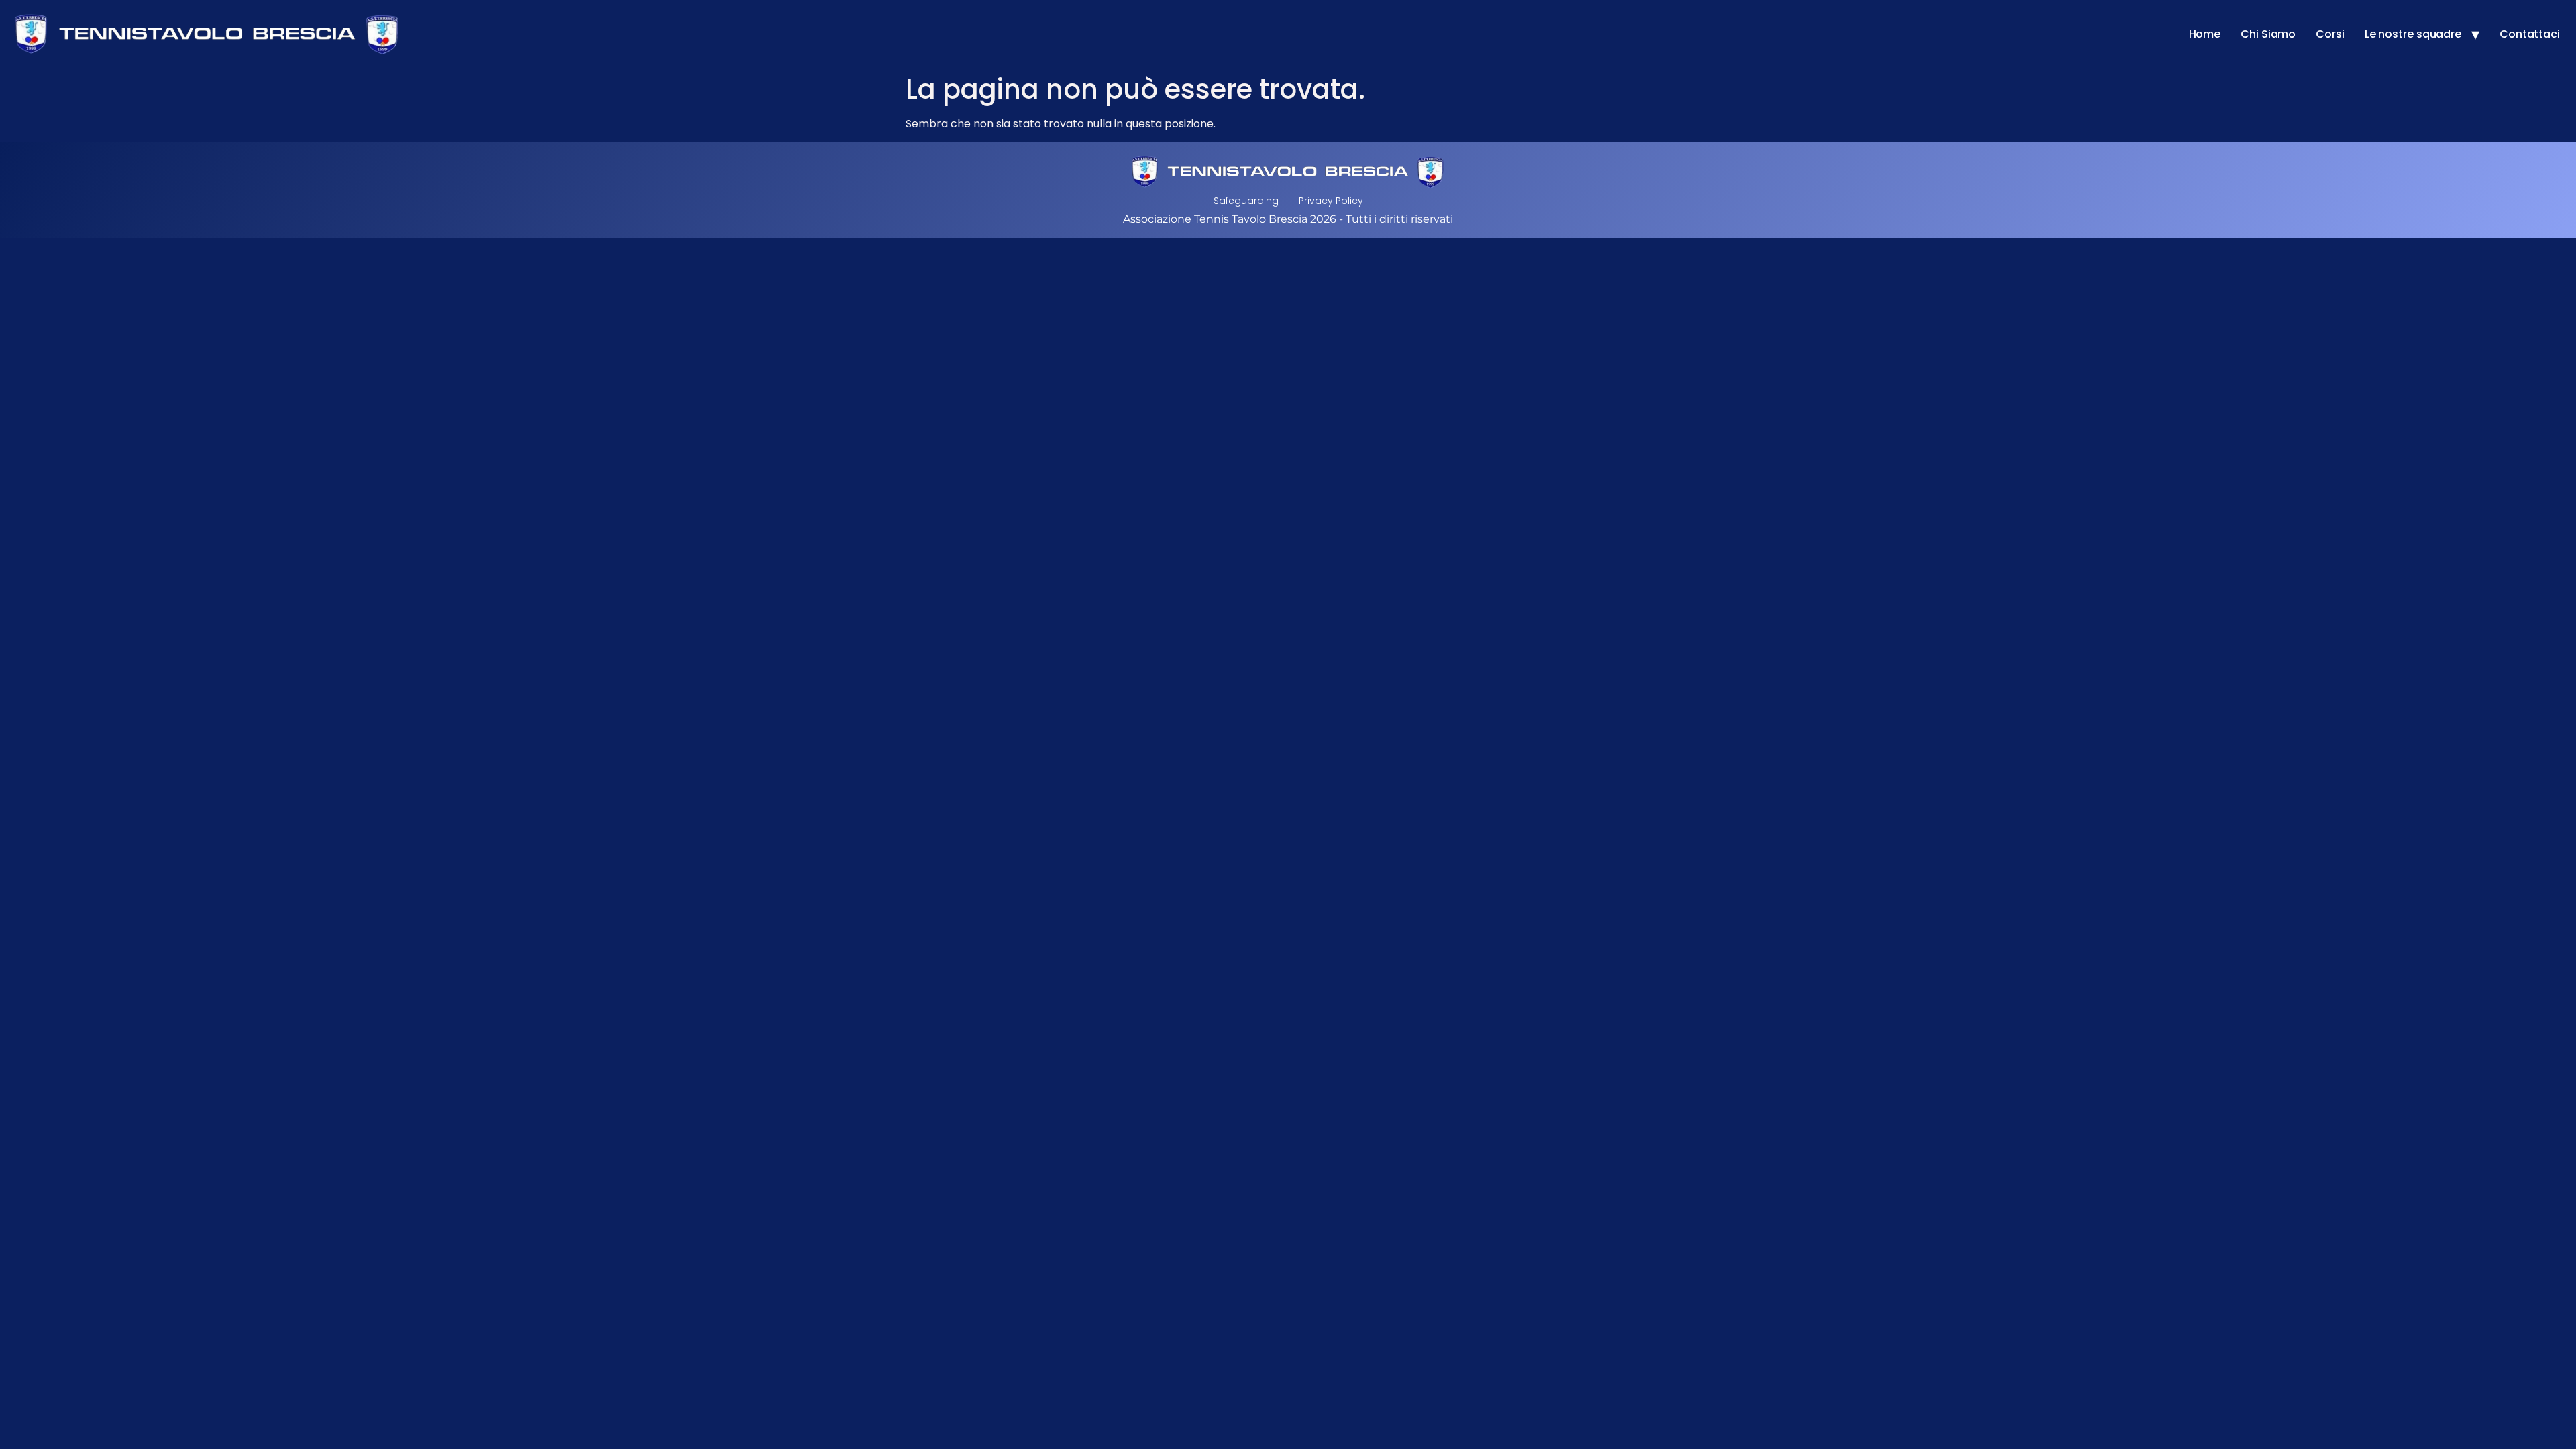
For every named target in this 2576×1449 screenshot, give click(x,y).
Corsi (2330, 34)
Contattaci (2530, 34)
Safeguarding (1246, 201)
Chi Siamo (2268, 34)
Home (2205, 34)
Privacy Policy (1331, 201)
